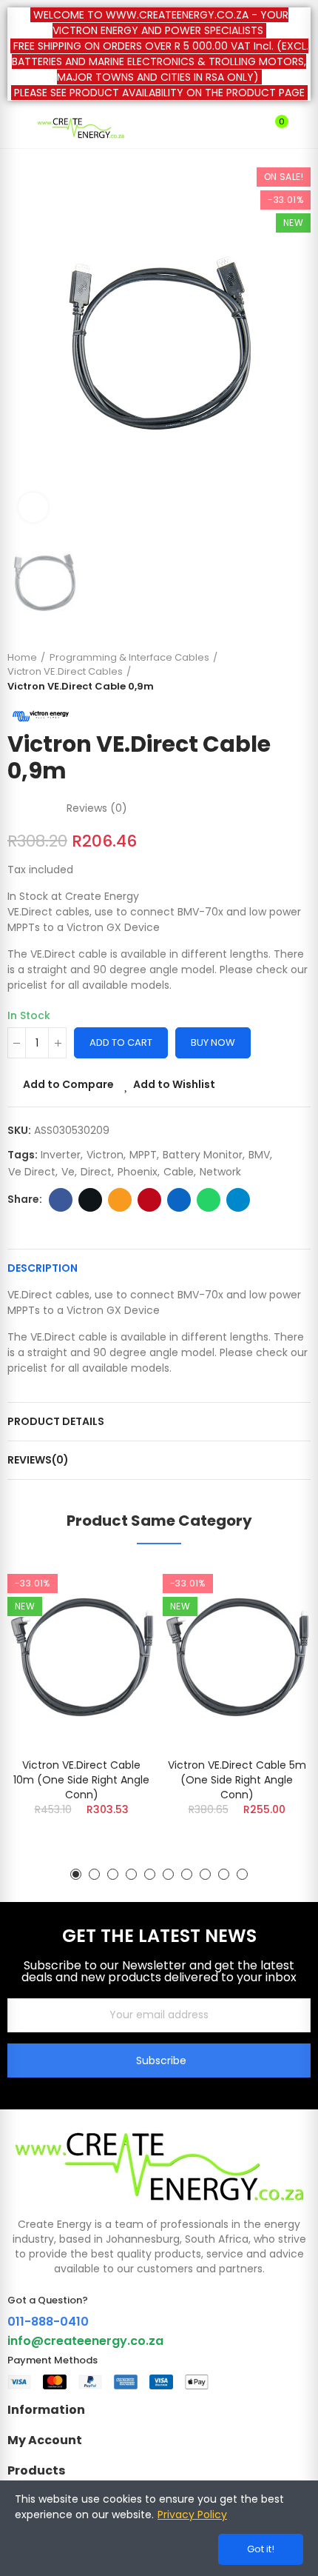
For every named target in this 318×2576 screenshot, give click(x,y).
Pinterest (149, 1200)
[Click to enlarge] (33, 507)
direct (96, 1172)
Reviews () (97, 808)
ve (68, 1172)
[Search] (250, 128)
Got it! (261, 2549)
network (220, 1172)
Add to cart (121, 1042)
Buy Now (213, 1042)
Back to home (281, 672)
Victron (105, 1155)
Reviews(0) (38, 1460)
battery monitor (203, 1155)
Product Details (56, 1421)
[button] (76, 1874)
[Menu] (14, 128)
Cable (179, 1172)
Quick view (118, 1648)
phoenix (138, 1172)
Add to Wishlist (174, 1084)
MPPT (143, 1155)
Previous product (263, 672)
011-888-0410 (48, 2322)
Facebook (61, 1200)
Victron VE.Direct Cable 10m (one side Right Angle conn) (81, 1780)
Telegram (238, 1200)
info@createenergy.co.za (85, 2341)
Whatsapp (209, 1200)
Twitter (90, 1200)
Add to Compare (68, 1084)
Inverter (61, 1155)
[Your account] (303, 128)
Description (43, 1268)
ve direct (32, 1172)
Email (120, 1200)
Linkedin (179, 1200)
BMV (259, 1155)
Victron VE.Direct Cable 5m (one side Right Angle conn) (237, 1780)
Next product (300, 672)
